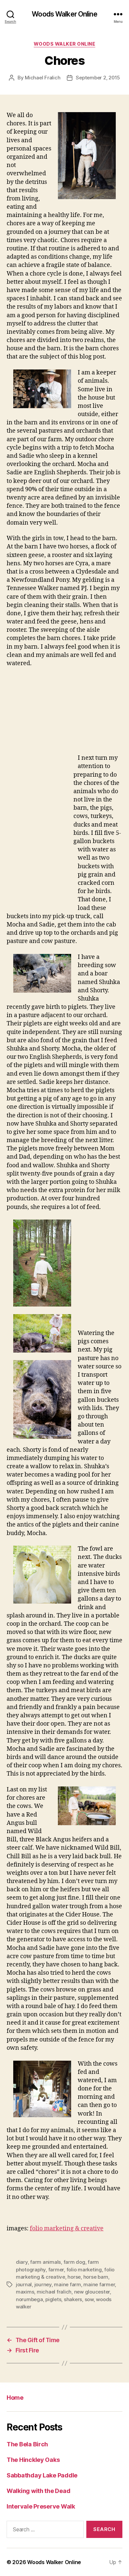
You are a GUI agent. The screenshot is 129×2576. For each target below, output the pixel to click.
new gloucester (92, 2292)
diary (22, 2262)
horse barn (96, 2277)
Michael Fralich (43, 78)
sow (89, 2299)
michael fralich (54, 2292)
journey (43, 2284)
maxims (25, 2292)
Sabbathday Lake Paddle (42, 2475)
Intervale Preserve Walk (42, 2506)
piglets (53, 2299)
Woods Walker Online (64, 14)
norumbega (29, 2299)
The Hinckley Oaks (33, 2460)
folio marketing (84, 2269)
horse (74, 2277)
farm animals (45, 2262)
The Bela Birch (27, 2444)
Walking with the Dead (38, 2491)
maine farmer (99, 2284)
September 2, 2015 (98, 78)
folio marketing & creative (67, 2229)
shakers (73, 2299)
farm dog (74, 2262)
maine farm (67, 2284)
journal (24, 2284)
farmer (56, 2269)
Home (15, 2398)
